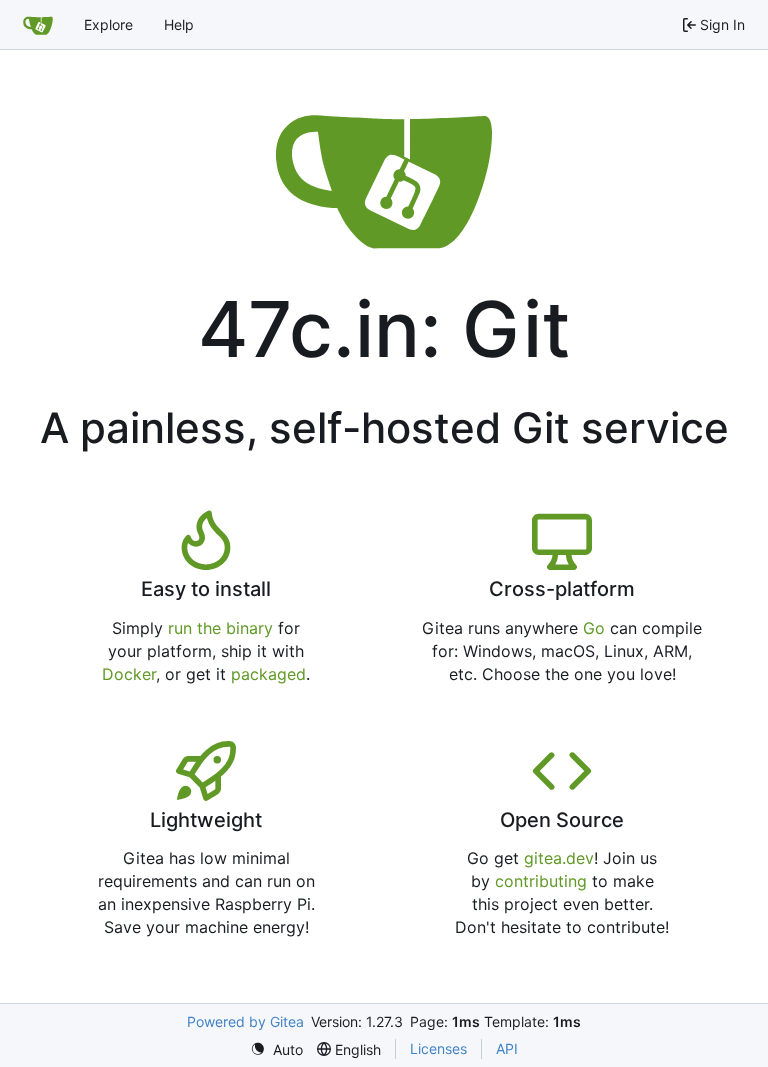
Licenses (438, 1048)
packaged (268, 674)
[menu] (276, 1049)
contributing (541, 881)
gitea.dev (559, 858)
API (507, 1048)
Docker (129, 674)
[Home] (38, 25)
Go (594, 628)
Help (179, 24)
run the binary (220, 628)
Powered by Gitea (245, 1021)
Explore (108, 24)
